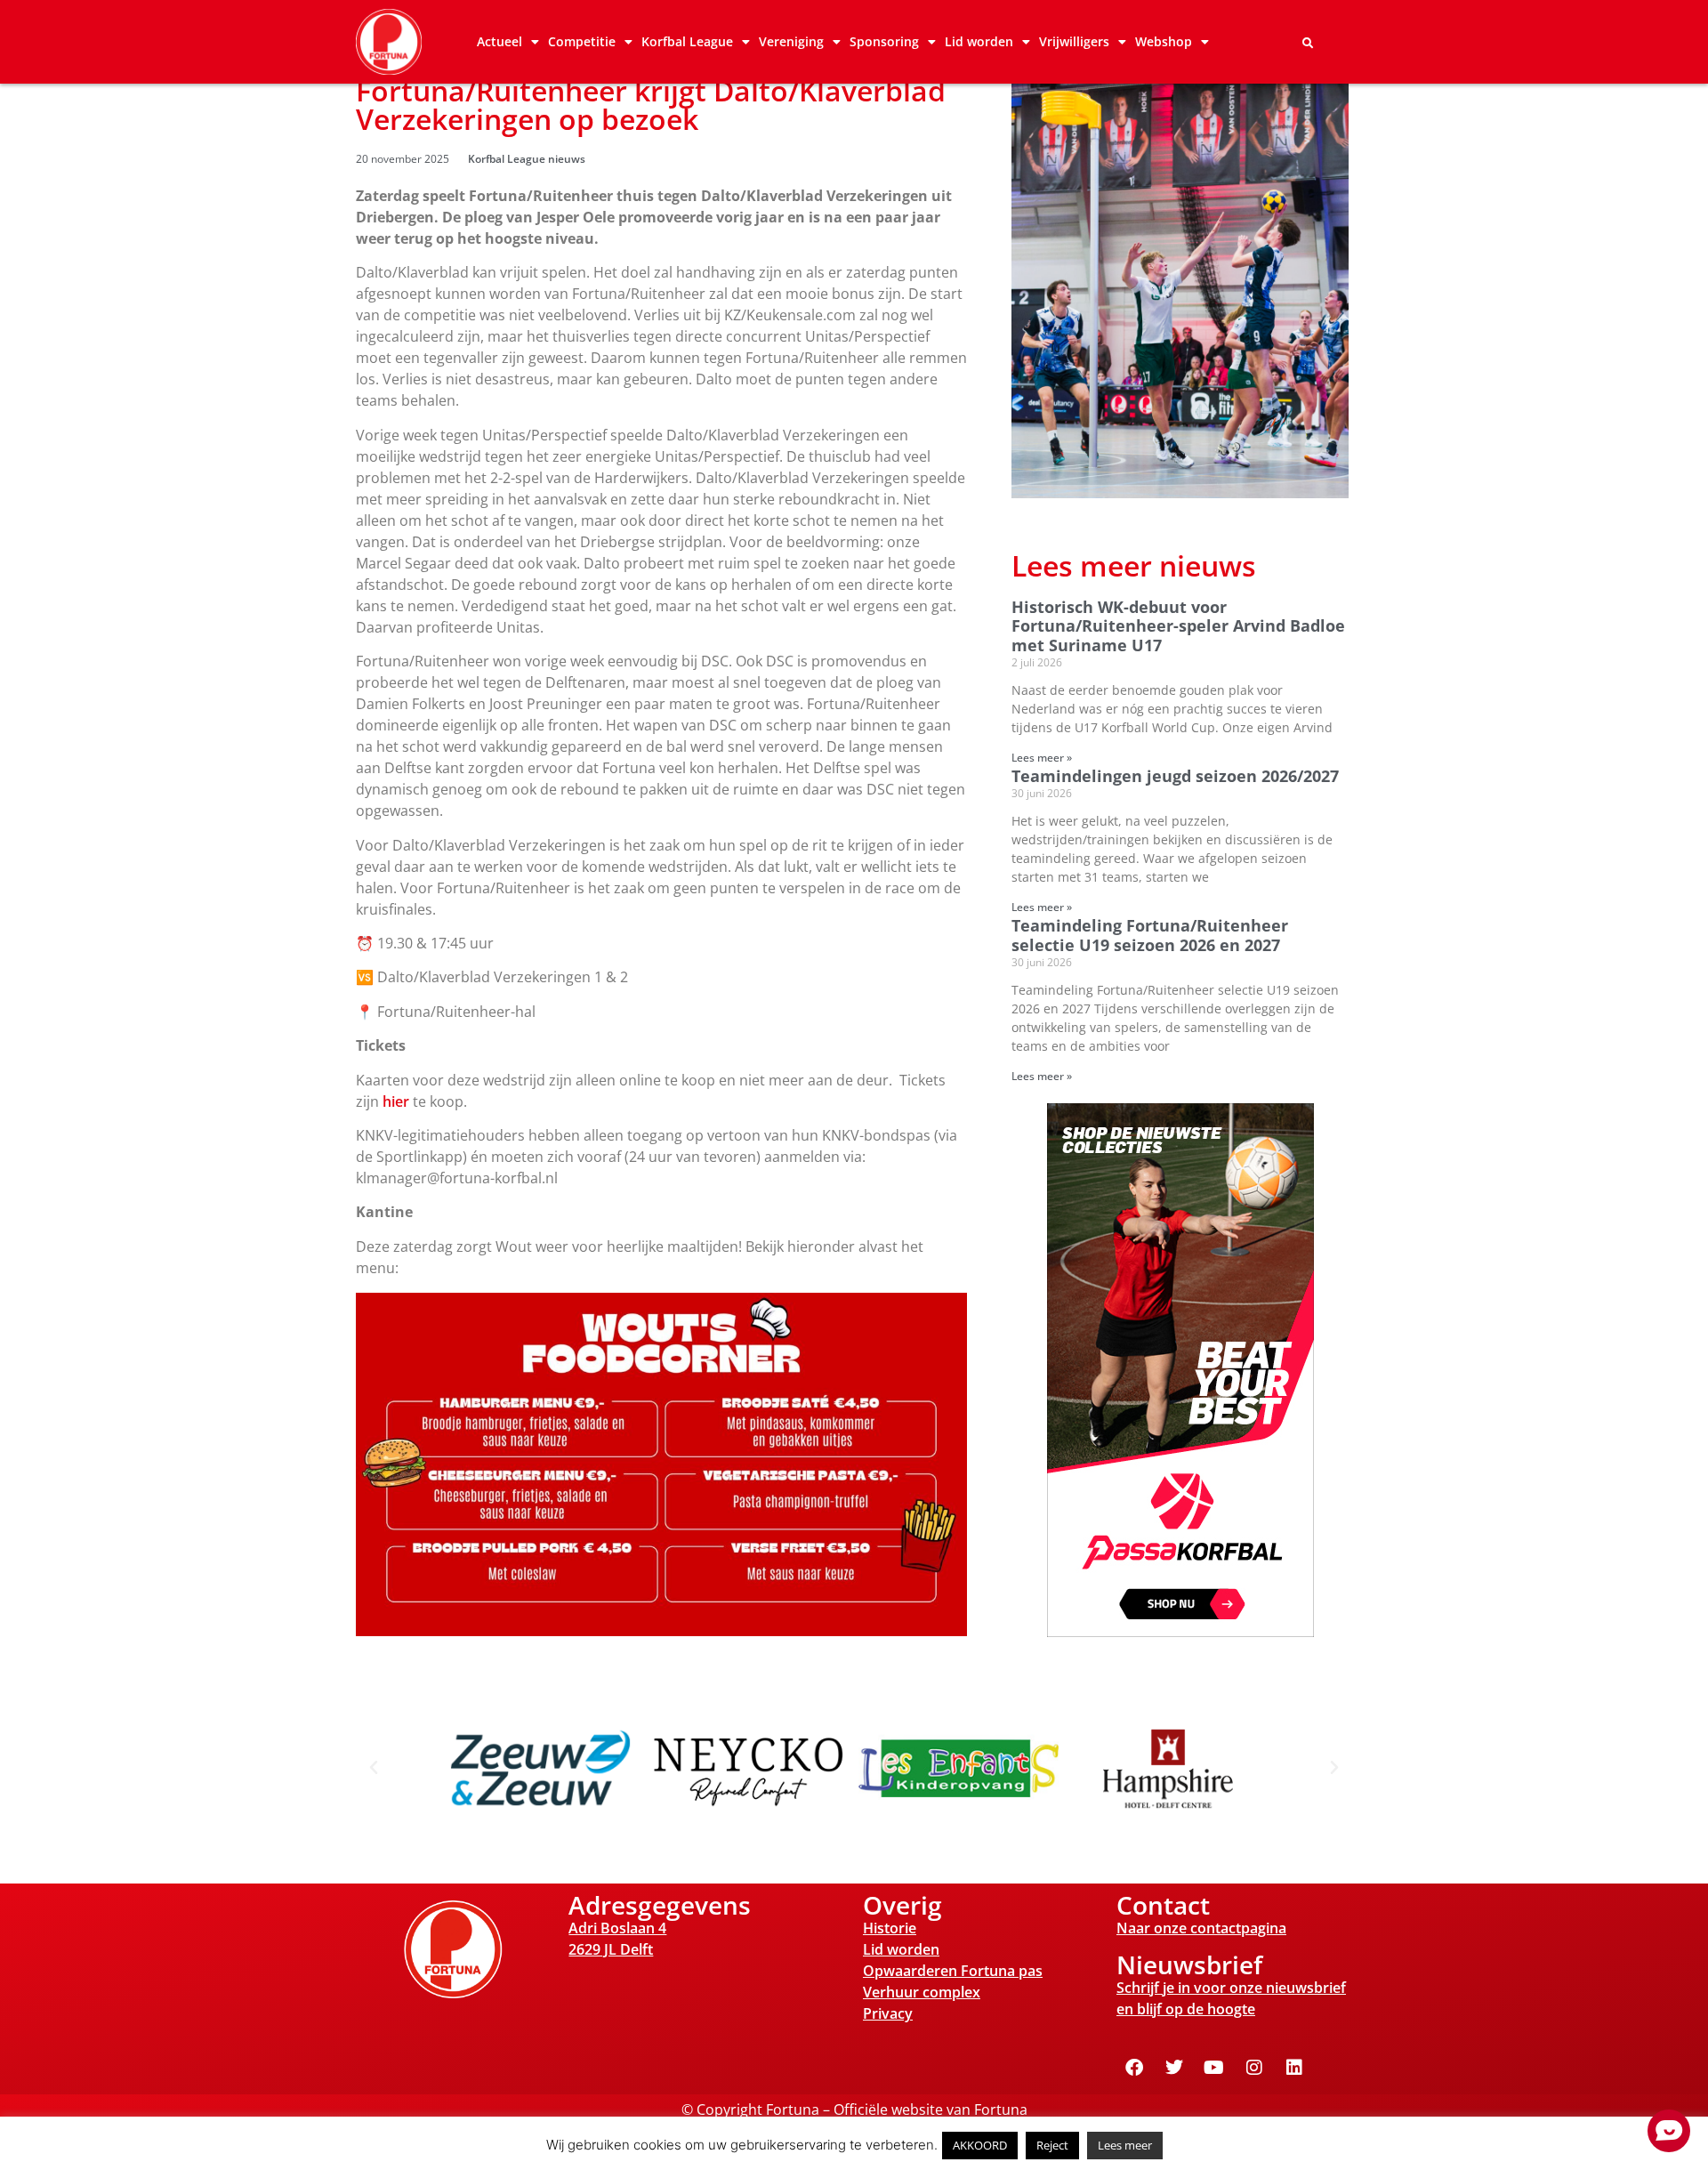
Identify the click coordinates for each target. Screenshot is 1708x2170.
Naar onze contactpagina (1201, 1928)
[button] (1308, 44)
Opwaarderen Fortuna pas (953, 1971)
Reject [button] (1052, 2145)
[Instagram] (1254, 2068)
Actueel (500, 41)
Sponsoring (884, 41)
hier (396, 1101)
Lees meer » (1042, 758)
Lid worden (979, 41)
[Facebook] (1134, 2068)
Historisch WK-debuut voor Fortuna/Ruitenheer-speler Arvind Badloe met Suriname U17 (1178, 626)
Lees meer (1125, 2145)
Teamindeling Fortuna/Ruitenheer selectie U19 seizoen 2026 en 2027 (1150, 935)
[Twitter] (1174, 2068)
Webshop (1164, 41)
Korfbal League (687, 41)
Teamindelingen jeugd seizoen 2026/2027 (1175, 776)
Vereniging (791, 41)
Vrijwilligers (1074, 41)
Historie (890, 1928)
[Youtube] (1214, 2068)
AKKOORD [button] (980, 2145)
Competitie (582, 41)
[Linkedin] (1294, 2068)
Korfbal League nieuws (527, 159)
